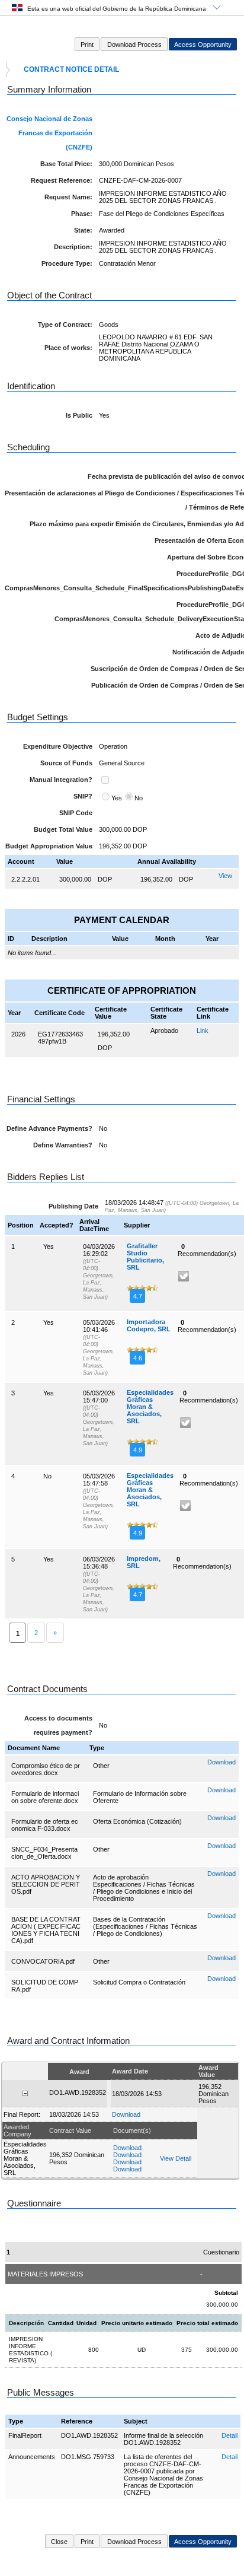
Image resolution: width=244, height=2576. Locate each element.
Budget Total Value (63, 829)
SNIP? (83, 796)
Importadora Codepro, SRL (149, 1325)
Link (203, 1031)
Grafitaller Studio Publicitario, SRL (145, 1257)
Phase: (82, 214)
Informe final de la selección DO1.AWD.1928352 (163, 2439)
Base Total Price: (66, 164)
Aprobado (164, 1031)
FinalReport (25, 2435)
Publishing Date (73, 1206)
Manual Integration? (61, 780)
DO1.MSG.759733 (88, 2457)
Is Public (79, 415)
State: (83, 230)
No (139, 798)
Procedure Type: (67, 263)
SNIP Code (76, 813)
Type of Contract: (65, 325)
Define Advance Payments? (49, 1128)
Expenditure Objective (58, 746)
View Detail (176, 2158)
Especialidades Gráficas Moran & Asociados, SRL (150, 1407)
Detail (229, 2435)
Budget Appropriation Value (49, 846)
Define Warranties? (63, 1145)
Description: (73, 247)
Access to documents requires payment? (58, 1725)
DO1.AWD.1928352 (89, 2435)
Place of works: (68, 348)
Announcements (32, 2457)
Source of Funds (66, 763)
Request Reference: (62, 180)
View (225, 876)
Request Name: (68, 197)
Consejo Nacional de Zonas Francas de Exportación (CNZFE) (49, 133)
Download (221, 1762)
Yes (117, 798)
